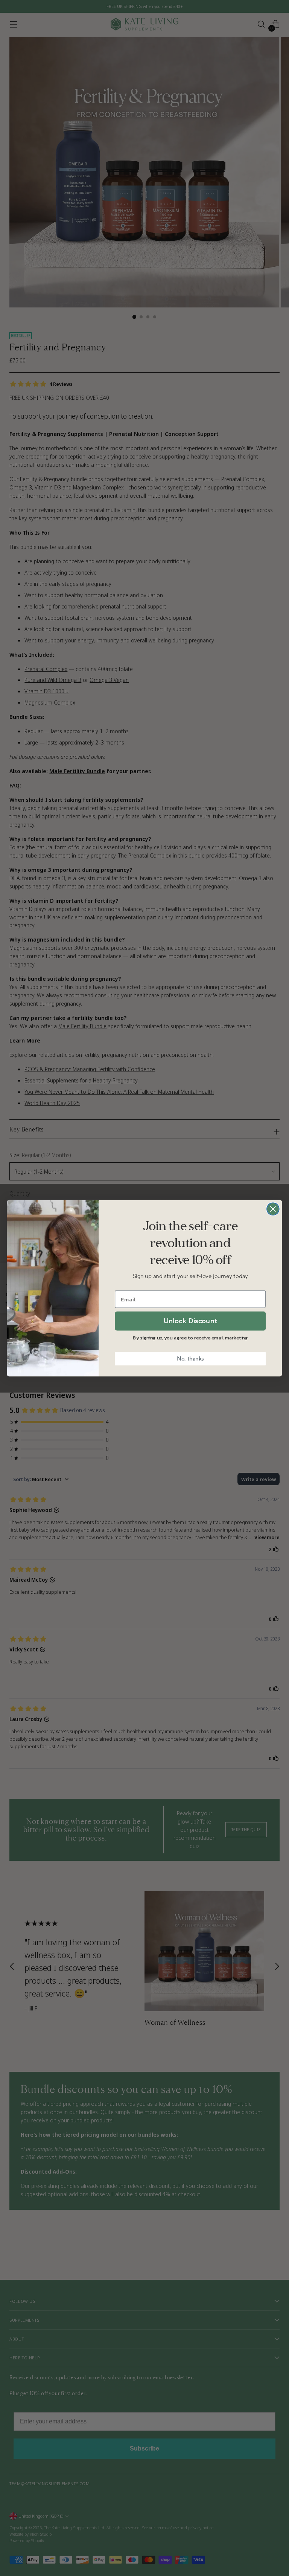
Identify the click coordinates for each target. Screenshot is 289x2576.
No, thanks (190, 1358)
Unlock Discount (190, 1321)
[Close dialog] (273, 1209)
